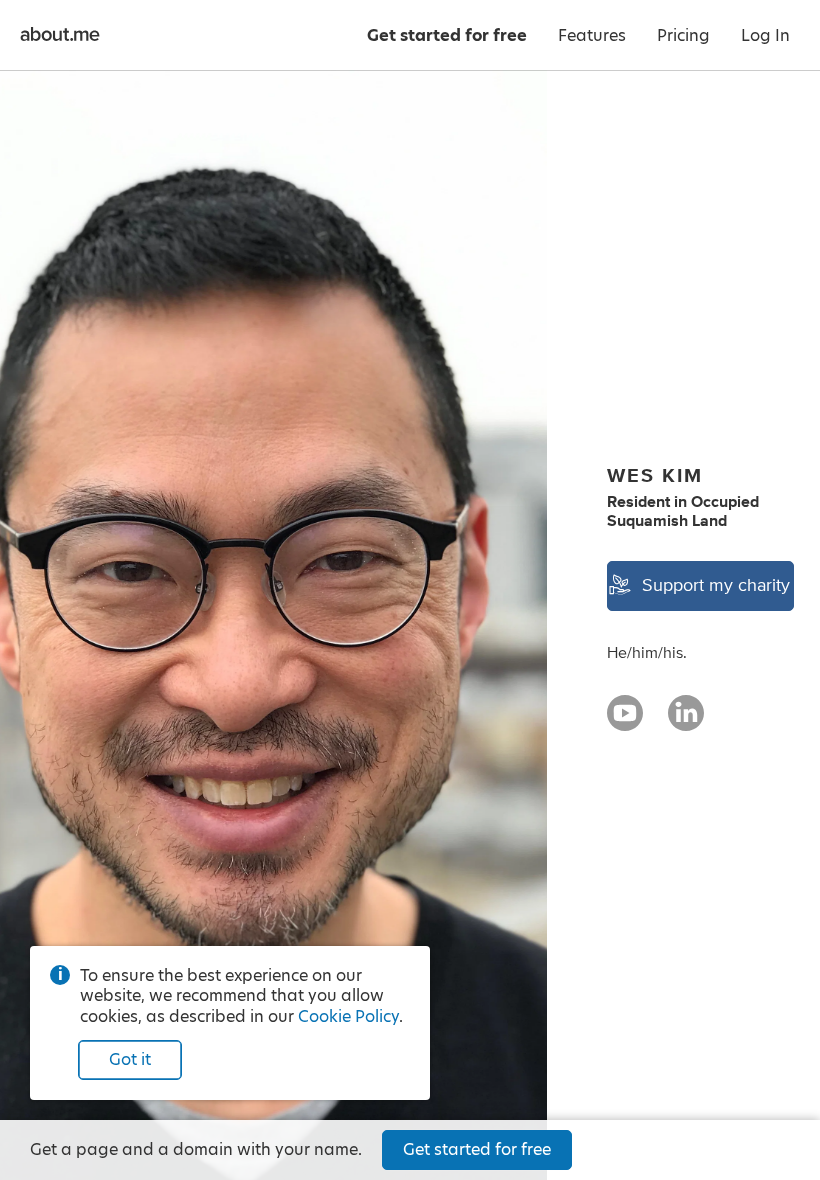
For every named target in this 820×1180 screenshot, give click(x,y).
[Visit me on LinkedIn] (686, 722)
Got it (130, 1059)
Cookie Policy (348, 1016)
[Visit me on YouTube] (625, 722)
